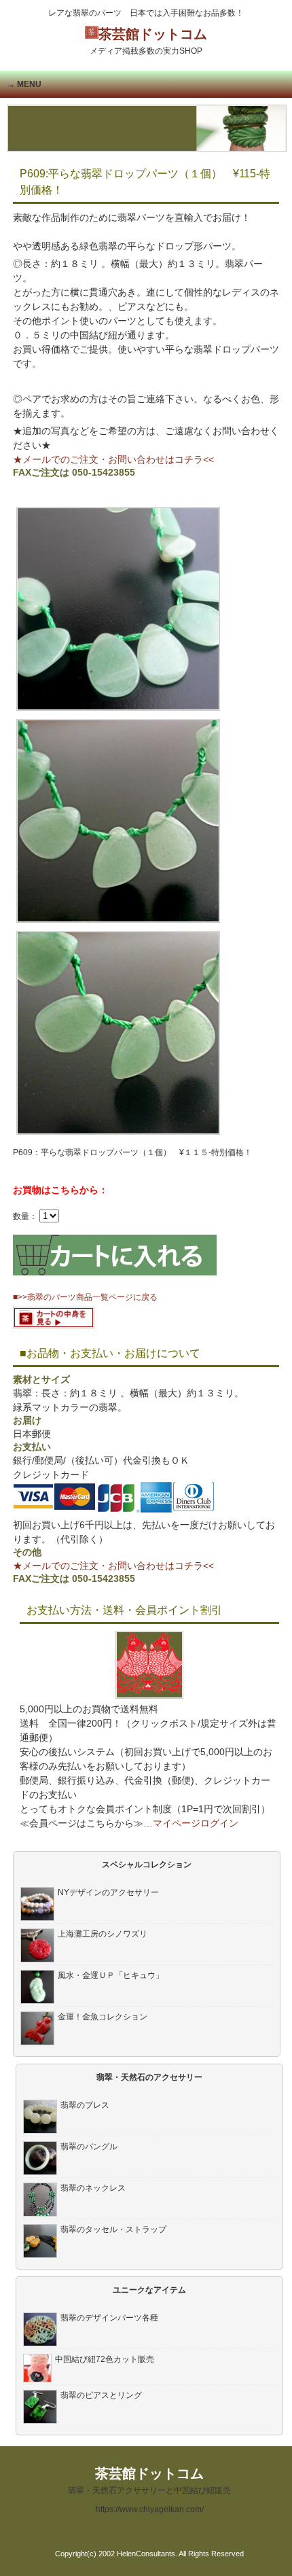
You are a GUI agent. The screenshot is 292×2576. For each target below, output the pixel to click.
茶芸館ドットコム (148, 41)
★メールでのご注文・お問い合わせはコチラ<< (113, 459)
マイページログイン (196, 1823)
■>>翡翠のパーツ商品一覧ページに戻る (85, 1297)
